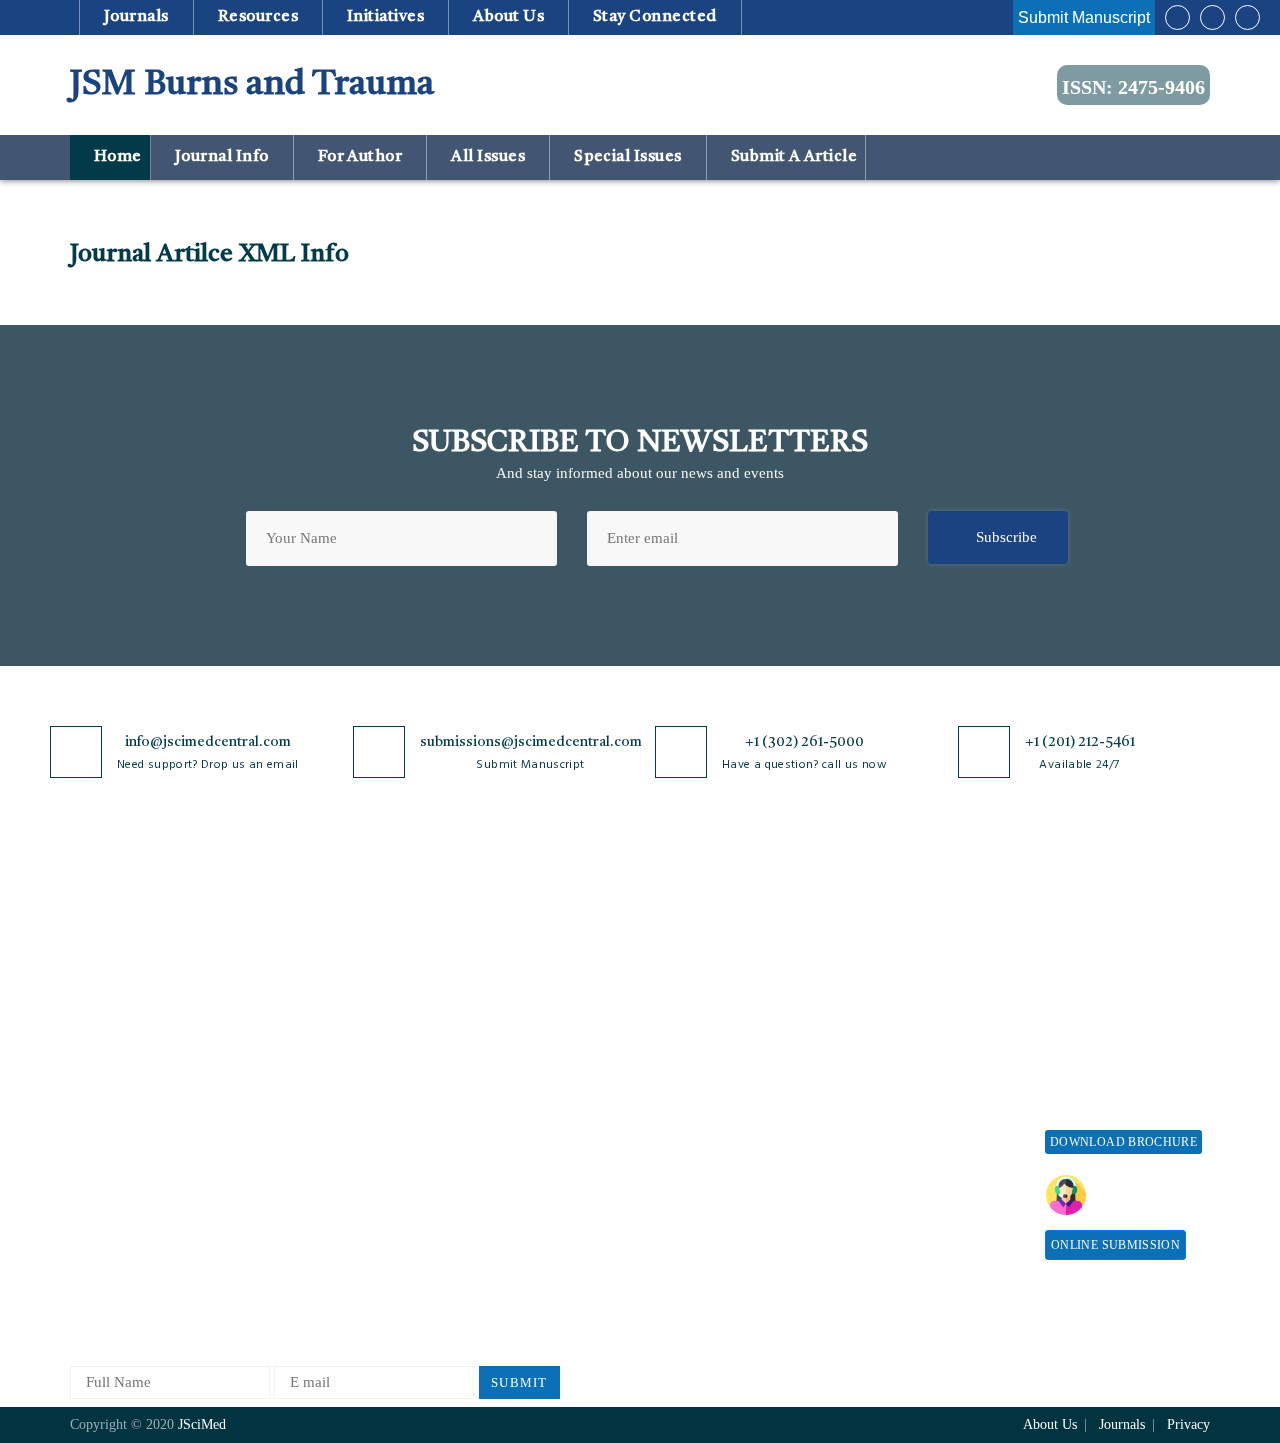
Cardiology (293, 998)
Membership (888, 1067)
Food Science (300, 1097)
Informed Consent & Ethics (532, 1115)
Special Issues (628, 157)
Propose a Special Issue (1119, 965)
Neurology (291, 1196)
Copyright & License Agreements (511, 1007)
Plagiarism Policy (681, 998)
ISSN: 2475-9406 (1133, 87)
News (87, 1148)
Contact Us (104, 1115)
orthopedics (294, 1262)
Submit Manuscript (1084, 17)
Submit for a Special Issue (1110, 1040)
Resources (257, 17)
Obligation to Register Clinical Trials (515, 1241)
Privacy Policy (491, 965)
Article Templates (681, 1200)
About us (509, 17)
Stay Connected (655, 17)
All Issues (488, 157)
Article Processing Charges (908, 941)
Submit (519, 1382)
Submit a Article (792, 157)
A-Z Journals (299, 932)
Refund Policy (895, 1034)
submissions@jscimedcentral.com (531, 742)
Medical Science (309, 1163)
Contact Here (1148, 1195)
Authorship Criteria (686, 932)
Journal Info (221, 157)
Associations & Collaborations (897, 1208)
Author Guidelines (683, 1163)
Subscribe (1006, 537)
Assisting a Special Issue (1123, 998)
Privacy (1188, 1424)
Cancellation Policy (686, 1064)
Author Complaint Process (708, 1031)
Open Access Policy (507, 932)
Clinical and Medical (323, 1064)
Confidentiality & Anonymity (501, 1190)
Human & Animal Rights (523, 1082)
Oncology (288, 1229)
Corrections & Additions (702, 1130)
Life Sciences (300, 1130)
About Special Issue (1107, 932)
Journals (136, 17)
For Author (360, 157)
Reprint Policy (896, 1100)
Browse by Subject (317, 965)
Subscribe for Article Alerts (157, 998)
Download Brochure (1123, 1142)
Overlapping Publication (702, 1097)
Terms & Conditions (509, 1049)
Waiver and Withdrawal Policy (924, 992)
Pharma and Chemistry (329, 1295)
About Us (100, 965)
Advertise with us (905, 1133)
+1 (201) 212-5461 (1080, 742)
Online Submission (1115, 1245)
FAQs (87, 1181)
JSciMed (202, 1424)
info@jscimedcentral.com (208, 742)
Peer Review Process (690, 965)
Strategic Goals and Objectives (131, 1040)
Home (115, 157)
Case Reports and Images (336, 1031)
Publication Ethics (503, 1148)
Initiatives (386, 17)
